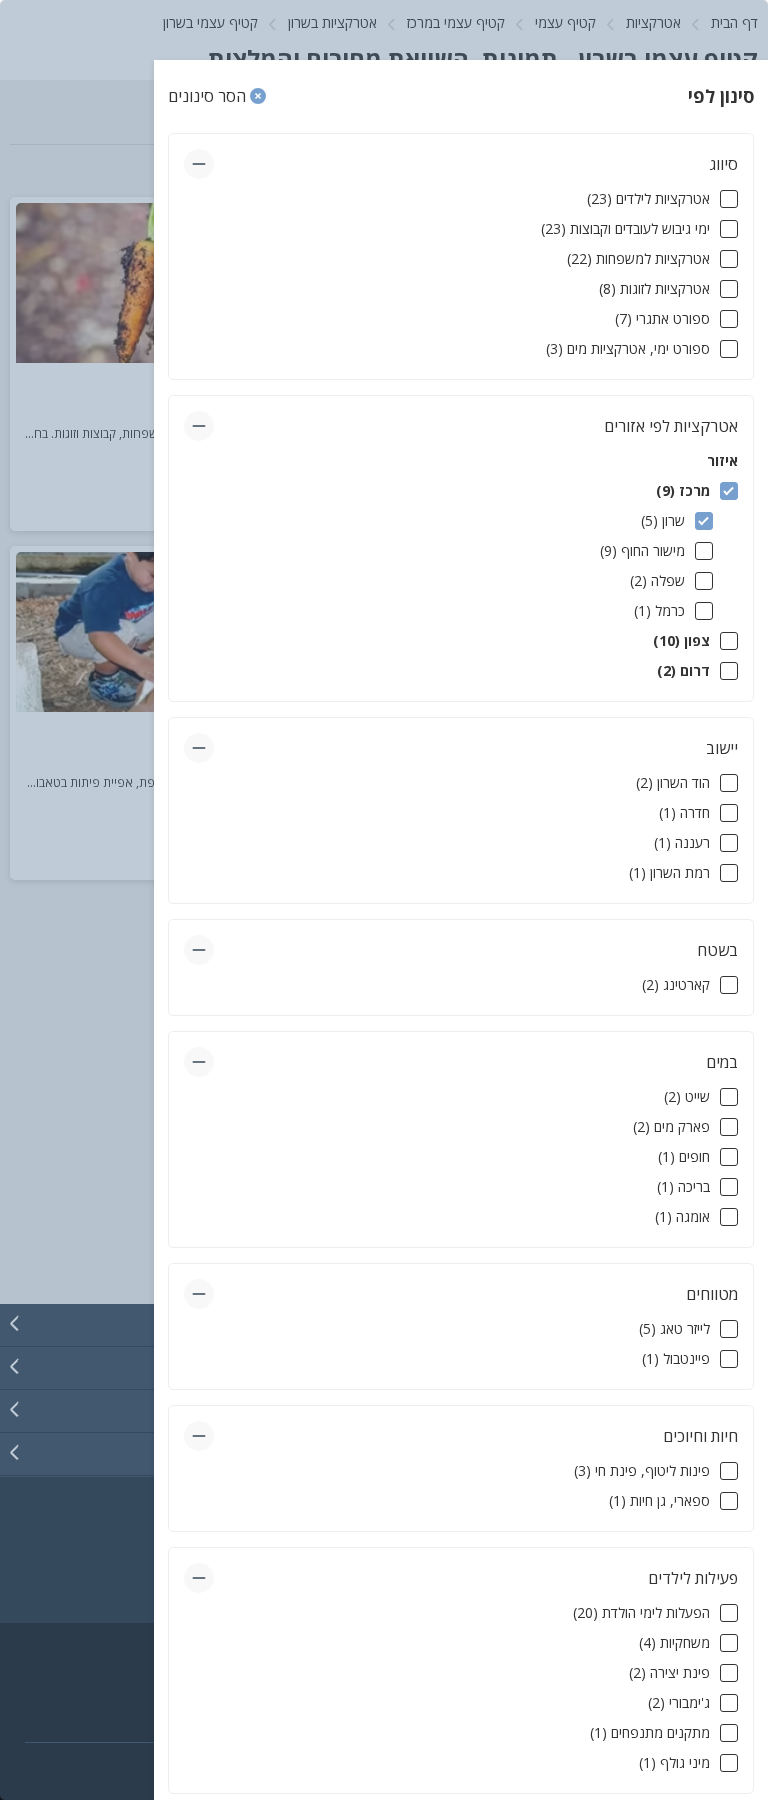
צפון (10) (681, 640)
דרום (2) (683, 670)
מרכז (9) (683, 490)
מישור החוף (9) (642, 550)
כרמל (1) (659, 610)
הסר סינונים (209, 96)
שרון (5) (663, 520)
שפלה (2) (657, 580)
